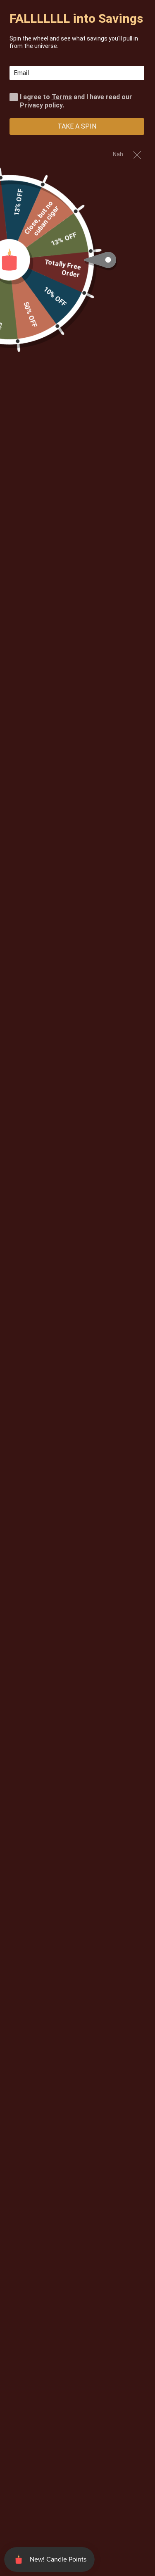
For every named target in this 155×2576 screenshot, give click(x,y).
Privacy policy (41, 105)
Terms (62, 97)
